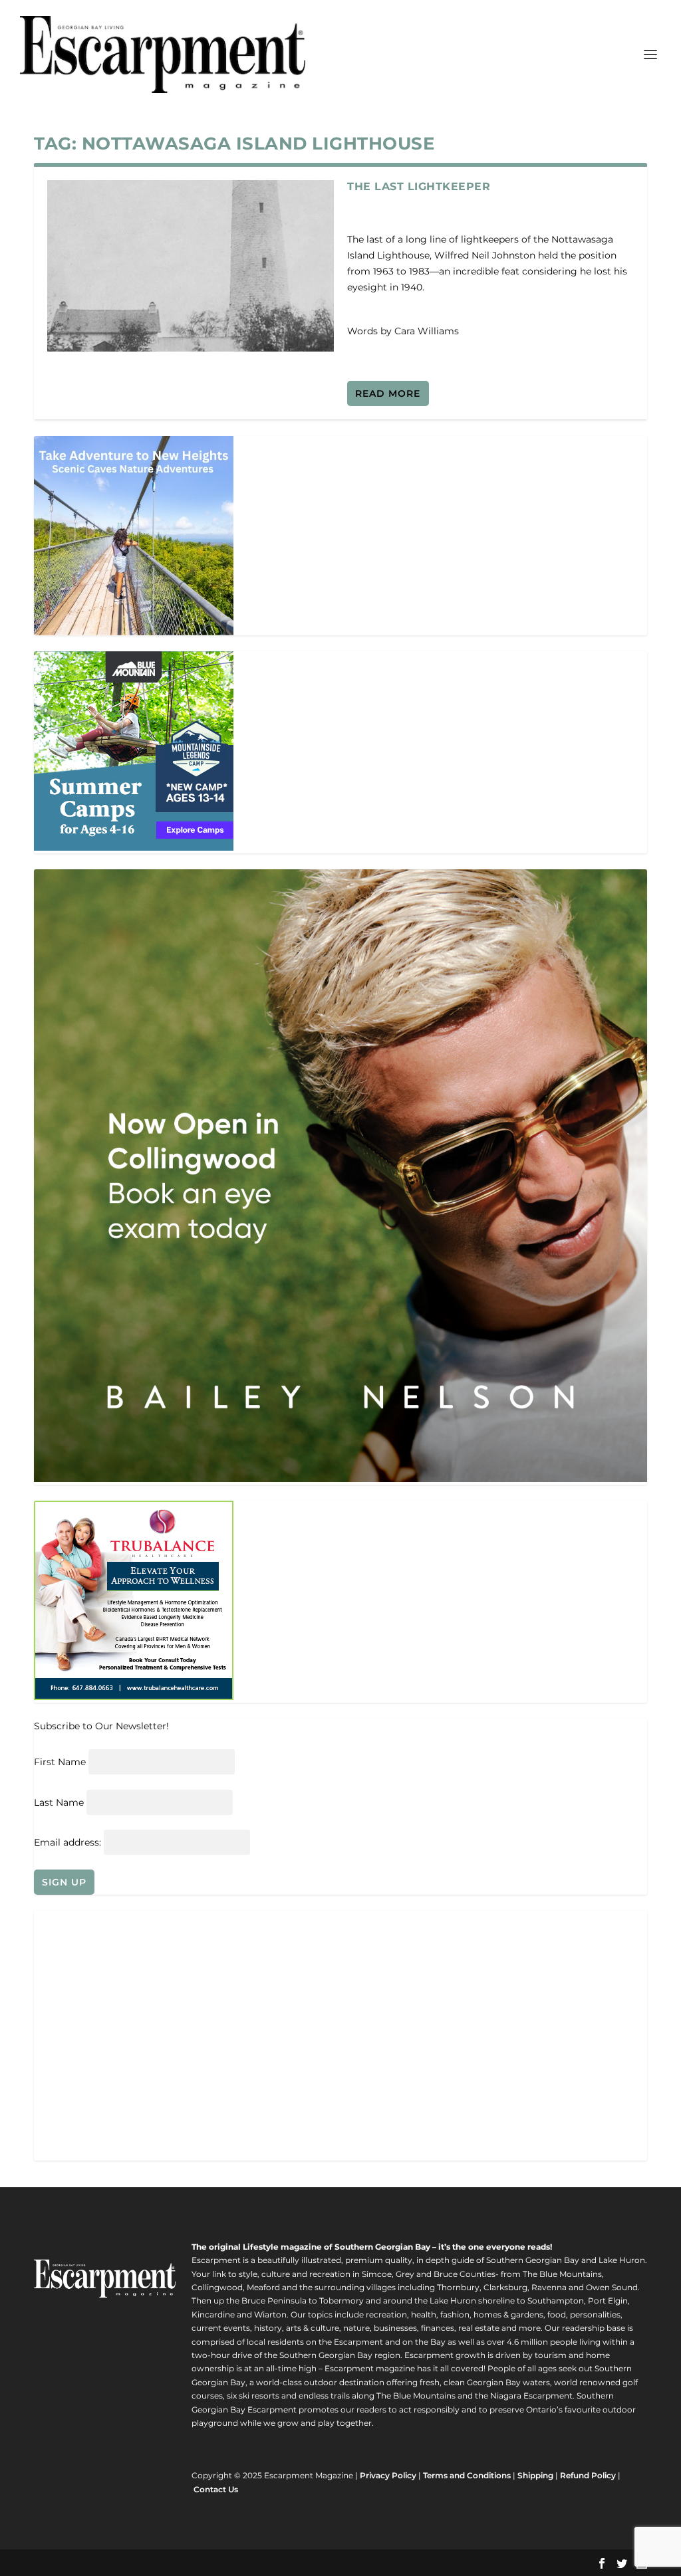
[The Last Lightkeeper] (191, 266)
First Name (60, 1762)
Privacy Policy (388, 2475)
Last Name (59, 1802)
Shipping (535, 2475)
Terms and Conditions (467, 2475)
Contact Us (216, 2489)
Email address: (69, 1842)
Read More (388, 393)
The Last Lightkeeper (419, 186)
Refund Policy (588, 2475)
